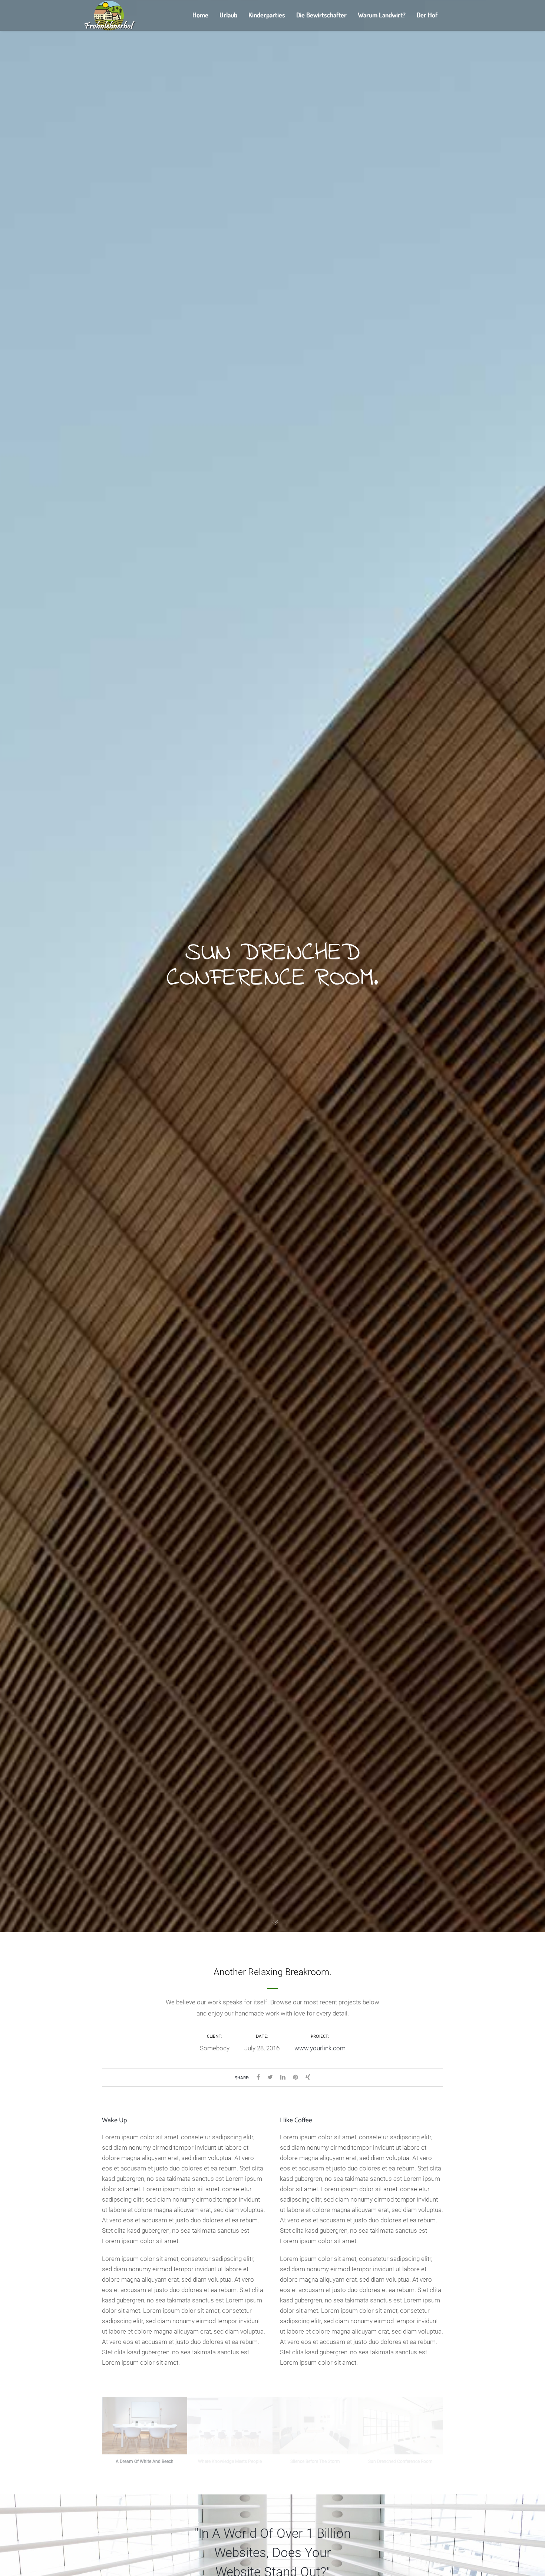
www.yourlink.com (320, 2048)
